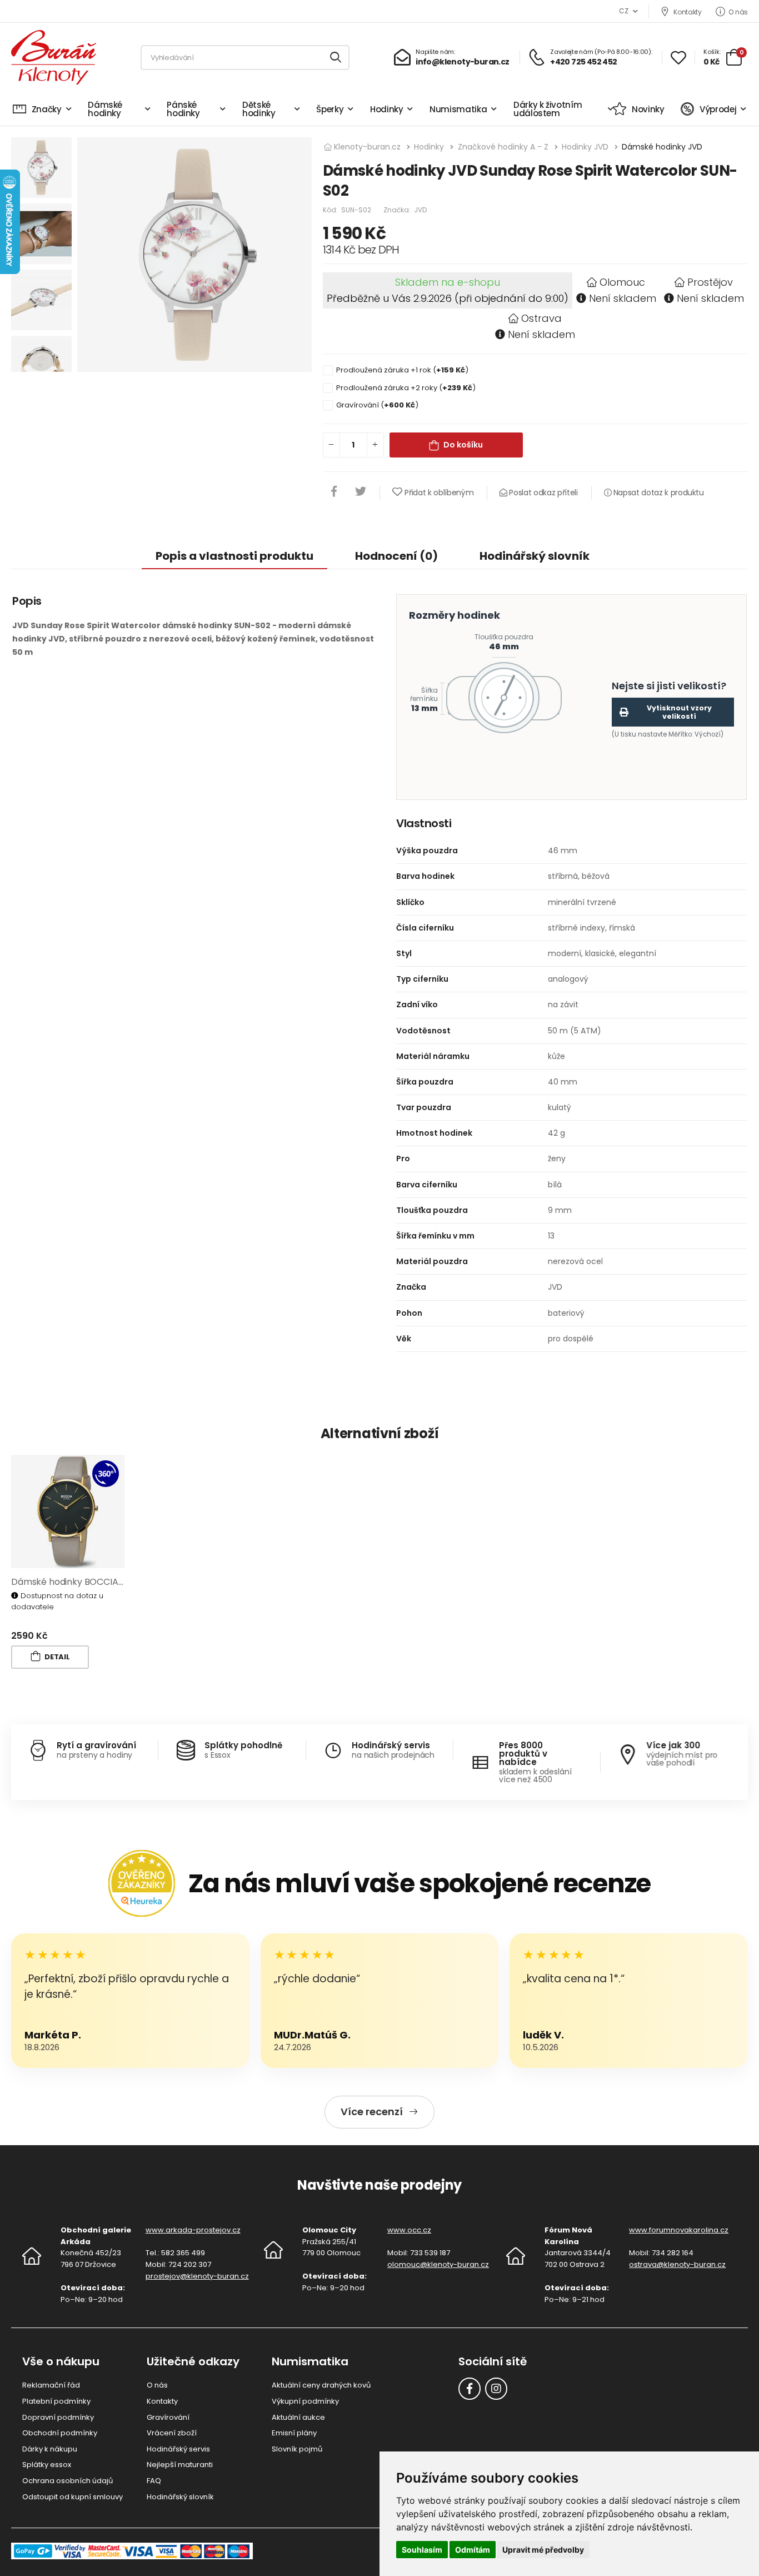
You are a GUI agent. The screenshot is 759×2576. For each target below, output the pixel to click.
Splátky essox (47, 2465)
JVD (420, 210)
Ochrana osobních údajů (68, 2481)
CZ (623, 11)
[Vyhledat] (336, 58)
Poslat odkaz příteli (542, 493)
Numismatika (458, 109)
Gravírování (168, 2417)
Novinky (648, 109)
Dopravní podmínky (58, 2417)
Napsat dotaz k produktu (658, 493)
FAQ (154, 2481)
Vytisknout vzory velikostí (679, 712)
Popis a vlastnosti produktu (234, 556)
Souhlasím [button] (422, 2550)
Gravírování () (377, 405)
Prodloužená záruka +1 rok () (402, 370)
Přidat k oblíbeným (439, 493)
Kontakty (687, 12)
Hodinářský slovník (535, 556)
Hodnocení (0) (396, 556)
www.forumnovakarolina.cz (679, 2230)
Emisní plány (294, 2433)
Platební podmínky (56, 2401)
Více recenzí (372, 2112)
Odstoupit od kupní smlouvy (73, 2497)
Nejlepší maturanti (180, 2465)
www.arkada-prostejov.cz (193, 2230)
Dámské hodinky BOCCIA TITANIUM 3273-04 (106, 1582)
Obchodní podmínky (60, 2433)
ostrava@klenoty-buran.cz (677, 2264)
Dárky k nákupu (50, 2449)
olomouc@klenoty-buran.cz (438, 2264)
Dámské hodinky (105, 109)
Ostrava (541, 318)
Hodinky (387, 109)
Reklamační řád (51, 2385)
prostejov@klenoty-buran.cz (197, 2276)
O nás (738, 12)
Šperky (330, 109)
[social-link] (470, 2389)
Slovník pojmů (297, 2449)
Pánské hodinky (183, 109)
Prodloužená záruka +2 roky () (406, 388)
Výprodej (718, 109)
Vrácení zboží (172, 2433)
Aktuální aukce (298, 2417)
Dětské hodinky (259, 109)
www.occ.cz (409, 2230)
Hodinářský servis (178, 2449)
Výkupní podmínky (305, 2401)
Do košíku (463, 445)
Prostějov (710, 282)
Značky (47, 109)
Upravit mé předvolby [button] (543, 2550)
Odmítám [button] (473, 2550)
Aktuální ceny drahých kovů (321, 2385)
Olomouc (622, 282)
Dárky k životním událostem (548, 109)
